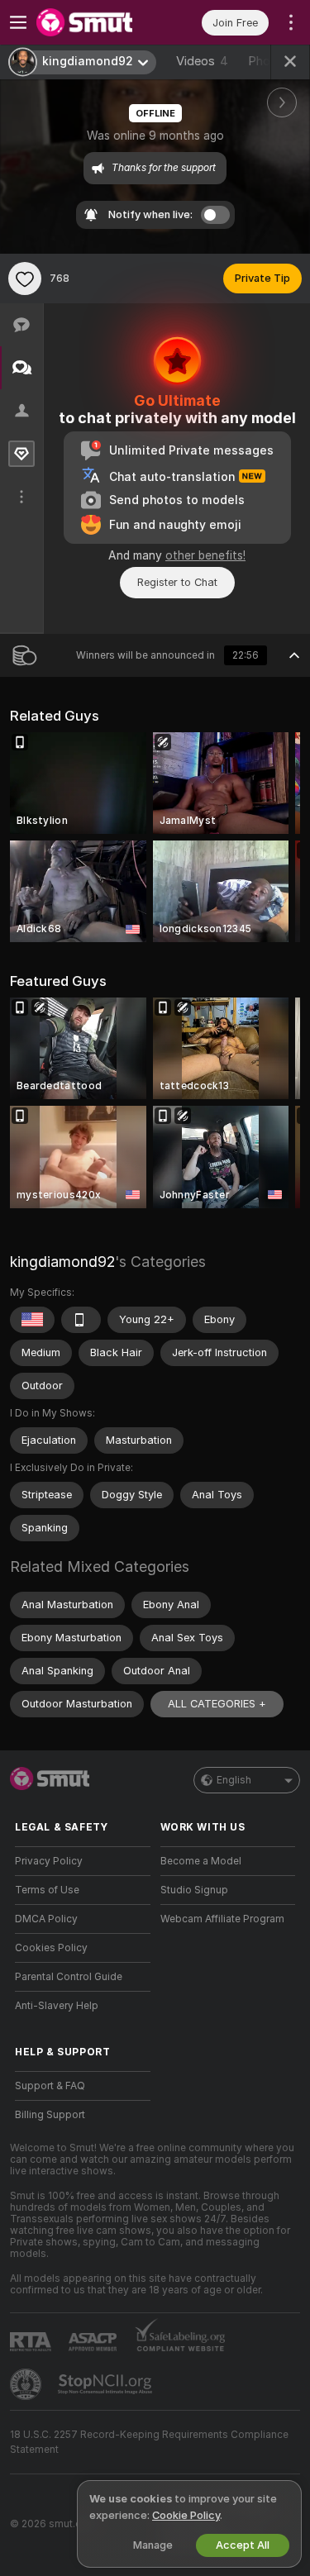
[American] (32, 1320)
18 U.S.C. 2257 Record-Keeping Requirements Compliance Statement (149, 2442)
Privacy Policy (49, 1861)
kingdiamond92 (62, 1262)
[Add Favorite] (25, 279)
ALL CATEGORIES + (217, 1704)
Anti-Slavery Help (57, 2006)
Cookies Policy (51, 1948)
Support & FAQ (50, 2086)
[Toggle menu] (18, 22)
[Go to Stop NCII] (107, 2384)
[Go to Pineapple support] (27, 2384)
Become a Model (201, 1861)
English (234, 1780)
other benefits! (205, 555)
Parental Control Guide (69, 1977)
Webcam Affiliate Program (222, 1919)
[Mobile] (81, 1320)
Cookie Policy (186, 2515)
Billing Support (50, 2115)
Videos (202, 61)
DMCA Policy (46, 1919)
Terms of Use (47, 1890)
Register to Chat (177, 582)
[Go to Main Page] (96, 22)
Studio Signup (194, 1890)
